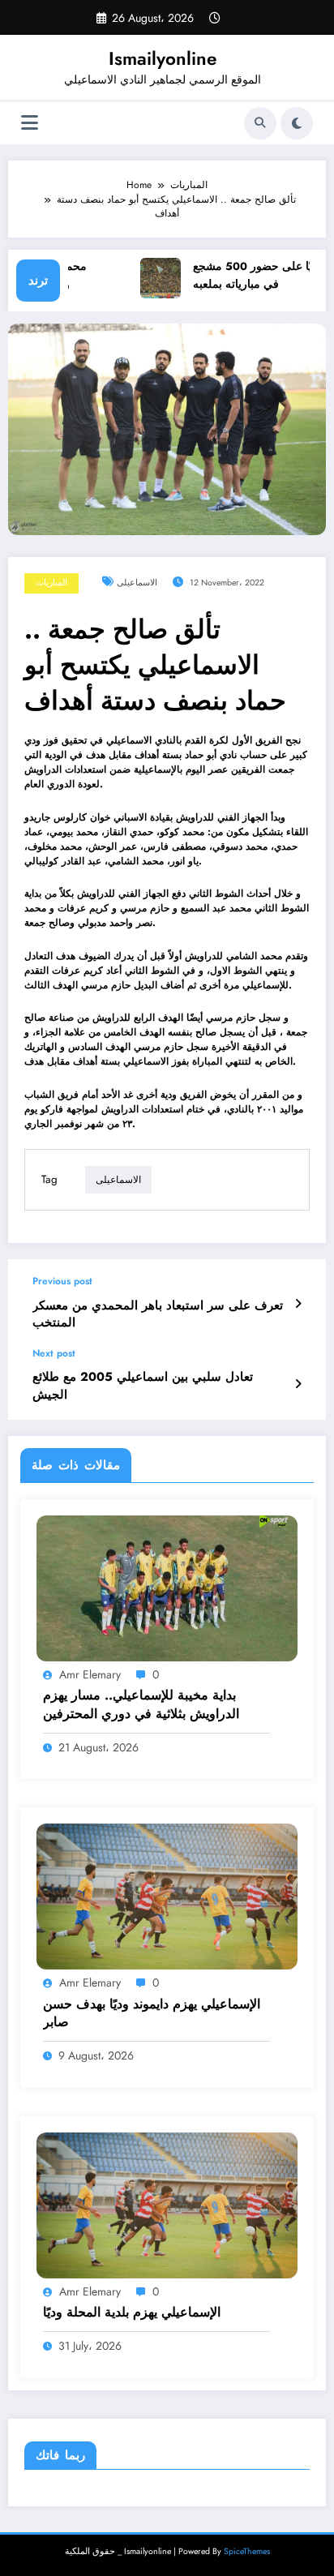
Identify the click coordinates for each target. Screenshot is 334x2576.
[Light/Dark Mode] (297, 123)
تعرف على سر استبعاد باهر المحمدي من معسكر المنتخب (158, 1314)
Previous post (62, 1281)
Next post (54, 1353)
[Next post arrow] (298, 1384)
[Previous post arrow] (298, 1304)
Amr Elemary (90, 1674)
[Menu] (30, 123)
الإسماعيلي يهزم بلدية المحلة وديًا (132, 2312)
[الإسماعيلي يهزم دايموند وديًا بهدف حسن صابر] (167, 1896)
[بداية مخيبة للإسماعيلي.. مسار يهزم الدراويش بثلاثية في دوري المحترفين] (167, 1588)
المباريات (51, 583)
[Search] (260, 123)
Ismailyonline (163, 58)
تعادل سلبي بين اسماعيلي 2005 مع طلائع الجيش (143, 1386)
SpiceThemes (247, 2551)
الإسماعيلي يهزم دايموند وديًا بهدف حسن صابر (152, 2013)
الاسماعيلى (137, 583)
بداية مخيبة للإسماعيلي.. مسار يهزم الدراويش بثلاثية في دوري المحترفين (141, 1704)
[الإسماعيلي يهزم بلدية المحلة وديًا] (167, 2204)
